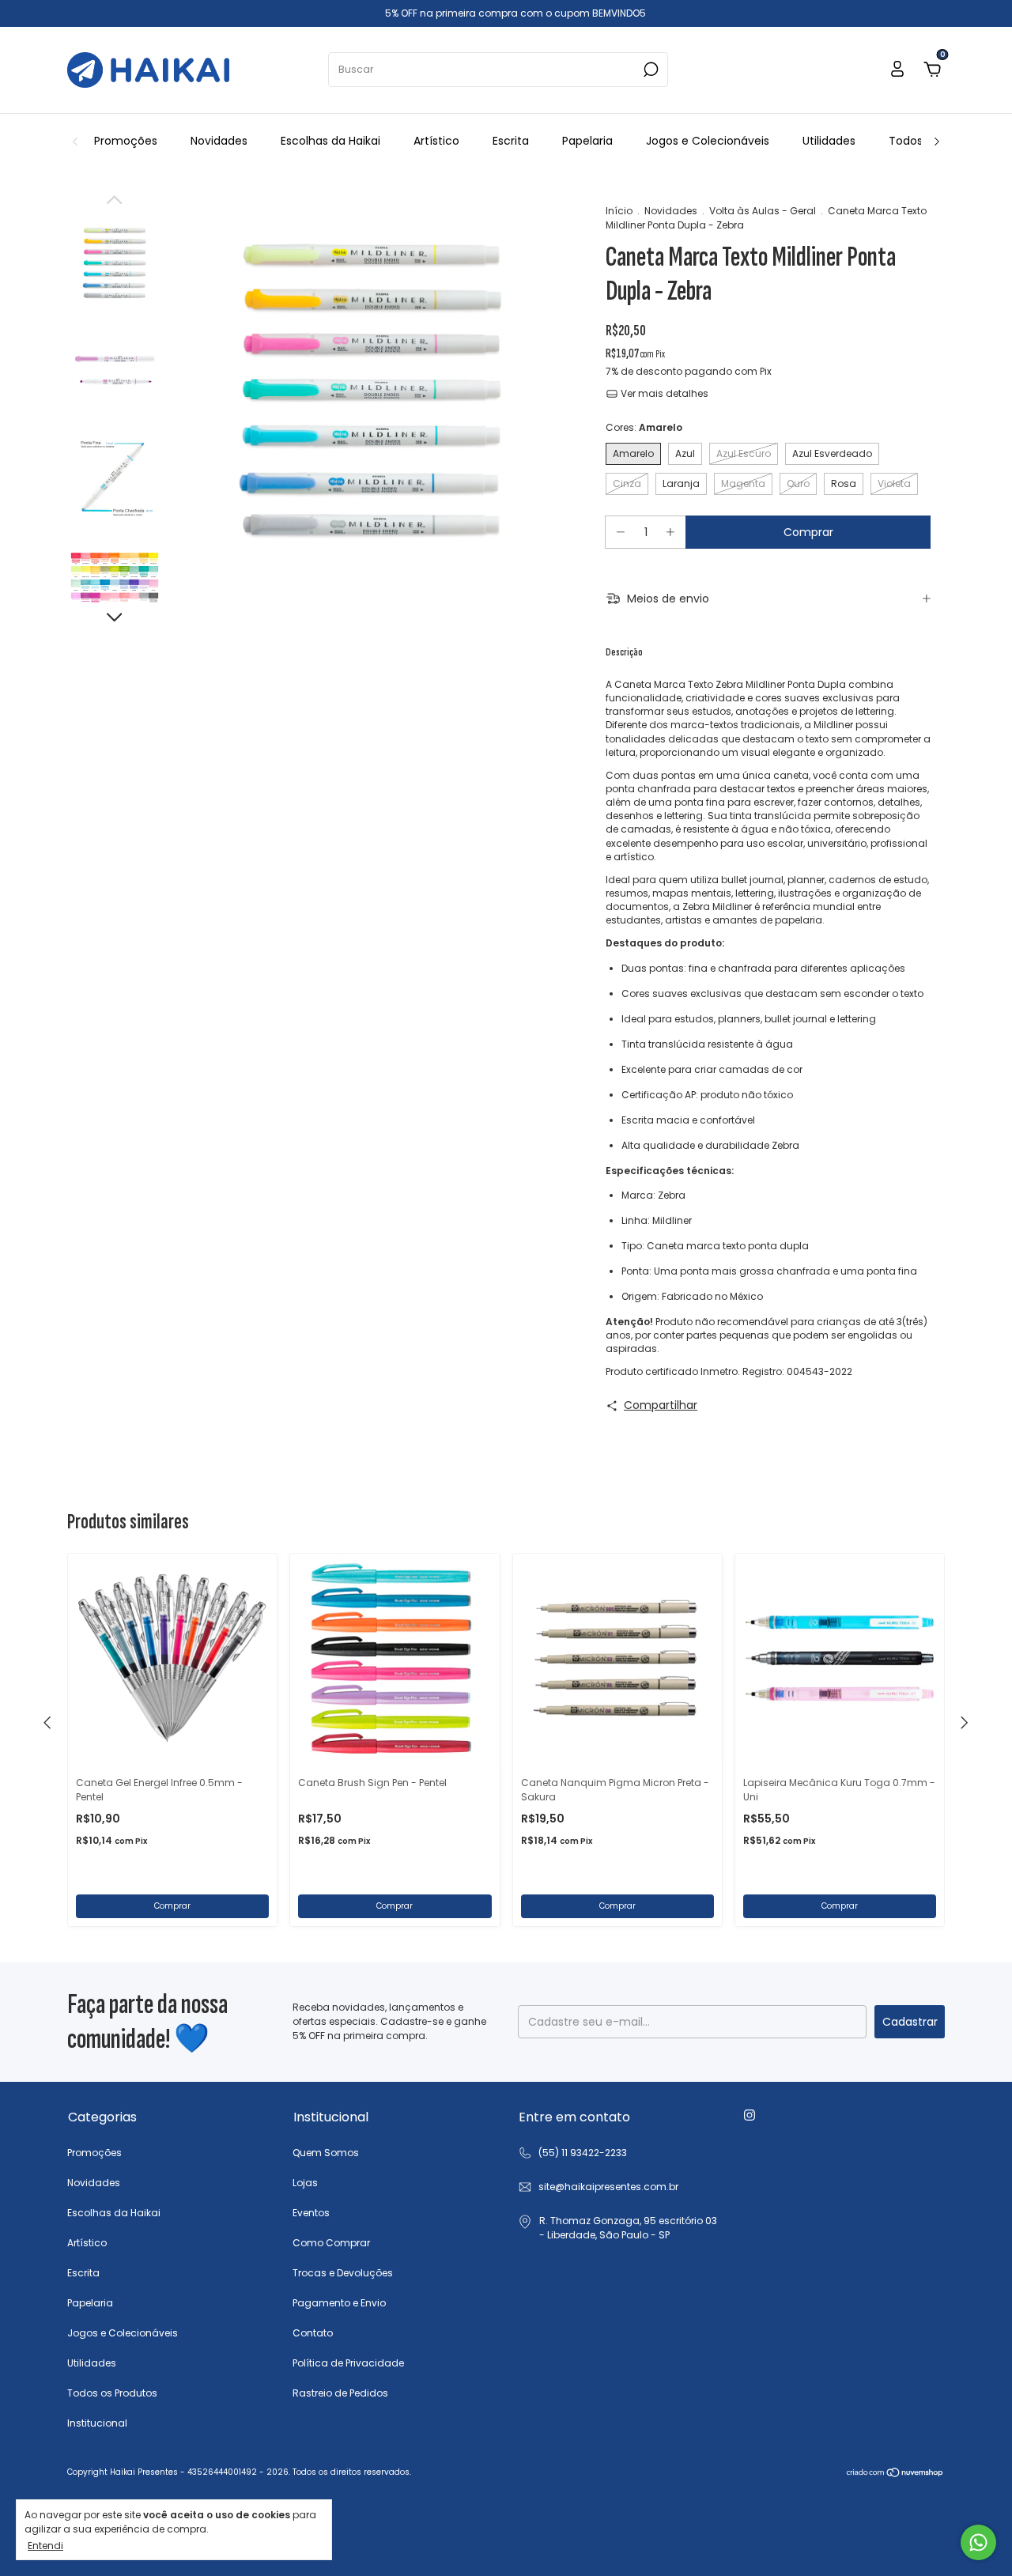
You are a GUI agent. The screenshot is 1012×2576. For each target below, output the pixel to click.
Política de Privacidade (348, 2363)
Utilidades (829, 141)
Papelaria (587, 141)
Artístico (436, 141)
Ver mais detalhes (663, 393)
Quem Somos (326, 2153)
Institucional (97, 2423)
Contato (313, 2333)
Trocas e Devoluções (343, 2273)
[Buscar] (649, 70)
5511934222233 (572, 2153)
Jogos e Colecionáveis (708, 141)
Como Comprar (331, 2243)
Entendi (45, 2545)
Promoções (126, 141)
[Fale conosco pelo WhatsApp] (978, 2542)
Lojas (305, 2183)
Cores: (644, 427)
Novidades (219, 141)
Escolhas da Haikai (330, 141)
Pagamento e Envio (339, 2303)
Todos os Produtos (112, 2393)
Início (619, 211)
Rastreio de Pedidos (340, 2393)
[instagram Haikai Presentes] (750, 2116)
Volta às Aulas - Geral (763, 211)
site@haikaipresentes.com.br (608, 2187)
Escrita (511, 141)
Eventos (311, 2213)
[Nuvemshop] (895, 2474)
